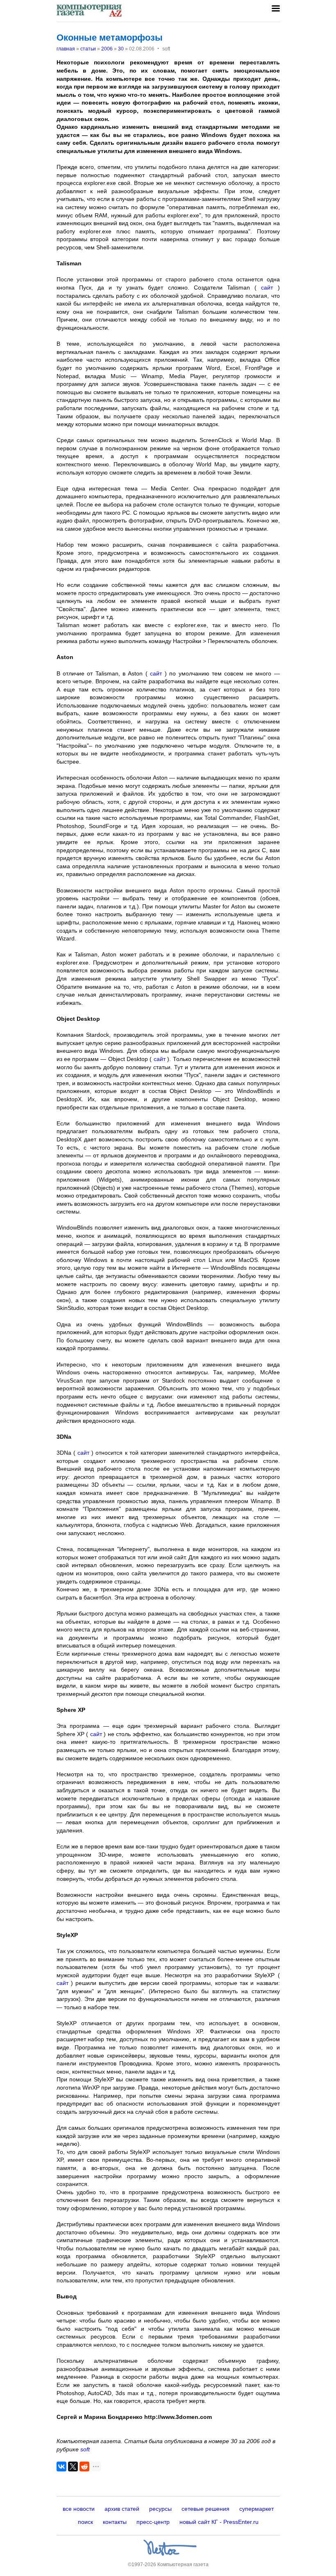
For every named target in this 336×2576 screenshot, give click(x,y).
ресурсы (160, 2509)
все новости (79, 2509)
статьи (88, 49)
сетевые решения (205, 2509)
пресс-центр (153, 2522)
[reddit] (84, 2466)
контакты (115, 2522)
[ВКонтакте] (61, 2466)
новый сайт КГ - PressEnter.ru (219, 2522)
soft (85, 2449)
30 (121, 49)
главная (66, 49)
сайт (267, 287)
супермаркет (257, 2509)
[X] (73, 2466)
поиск (85, 2522)
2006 (107, 49)
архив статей (122, 2509)
